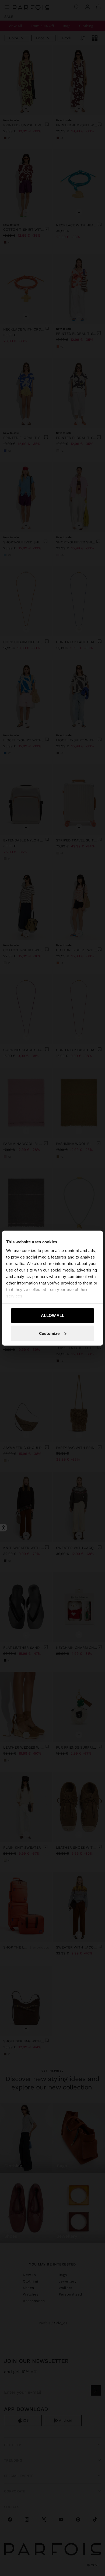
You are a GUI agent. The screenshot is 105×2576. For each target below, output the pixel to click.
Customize (49, 1333)
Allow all (53, 1315)
